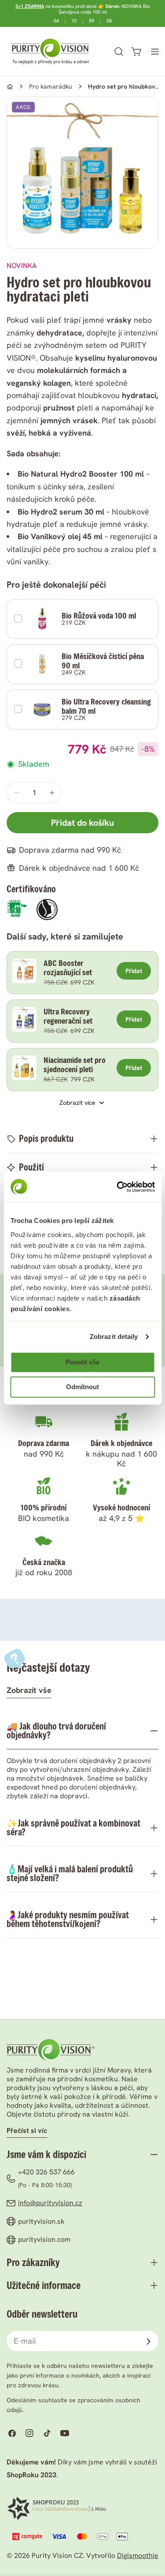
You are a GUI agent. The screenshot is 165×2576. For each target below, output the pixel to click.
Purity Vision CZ (57, 2555)
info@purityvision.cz (50, 2203)
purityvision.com (44, 2239)
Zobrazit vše (29, 1690)
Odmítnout (82, 1387)
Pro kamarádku (51, 86)
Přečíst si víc (27, 2131)
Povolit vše (82, 1363)
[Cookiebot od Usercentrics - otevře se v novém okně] (117, 1187)
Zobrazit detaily (114, 1336)
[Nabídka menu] (155, 52)
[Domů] (10, 87)
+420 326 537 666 (46, 2172)
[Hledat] (119, 52)
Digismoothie (138, 2555)
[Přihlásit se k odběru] (148, 2341)
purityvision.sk (41, 2221)
